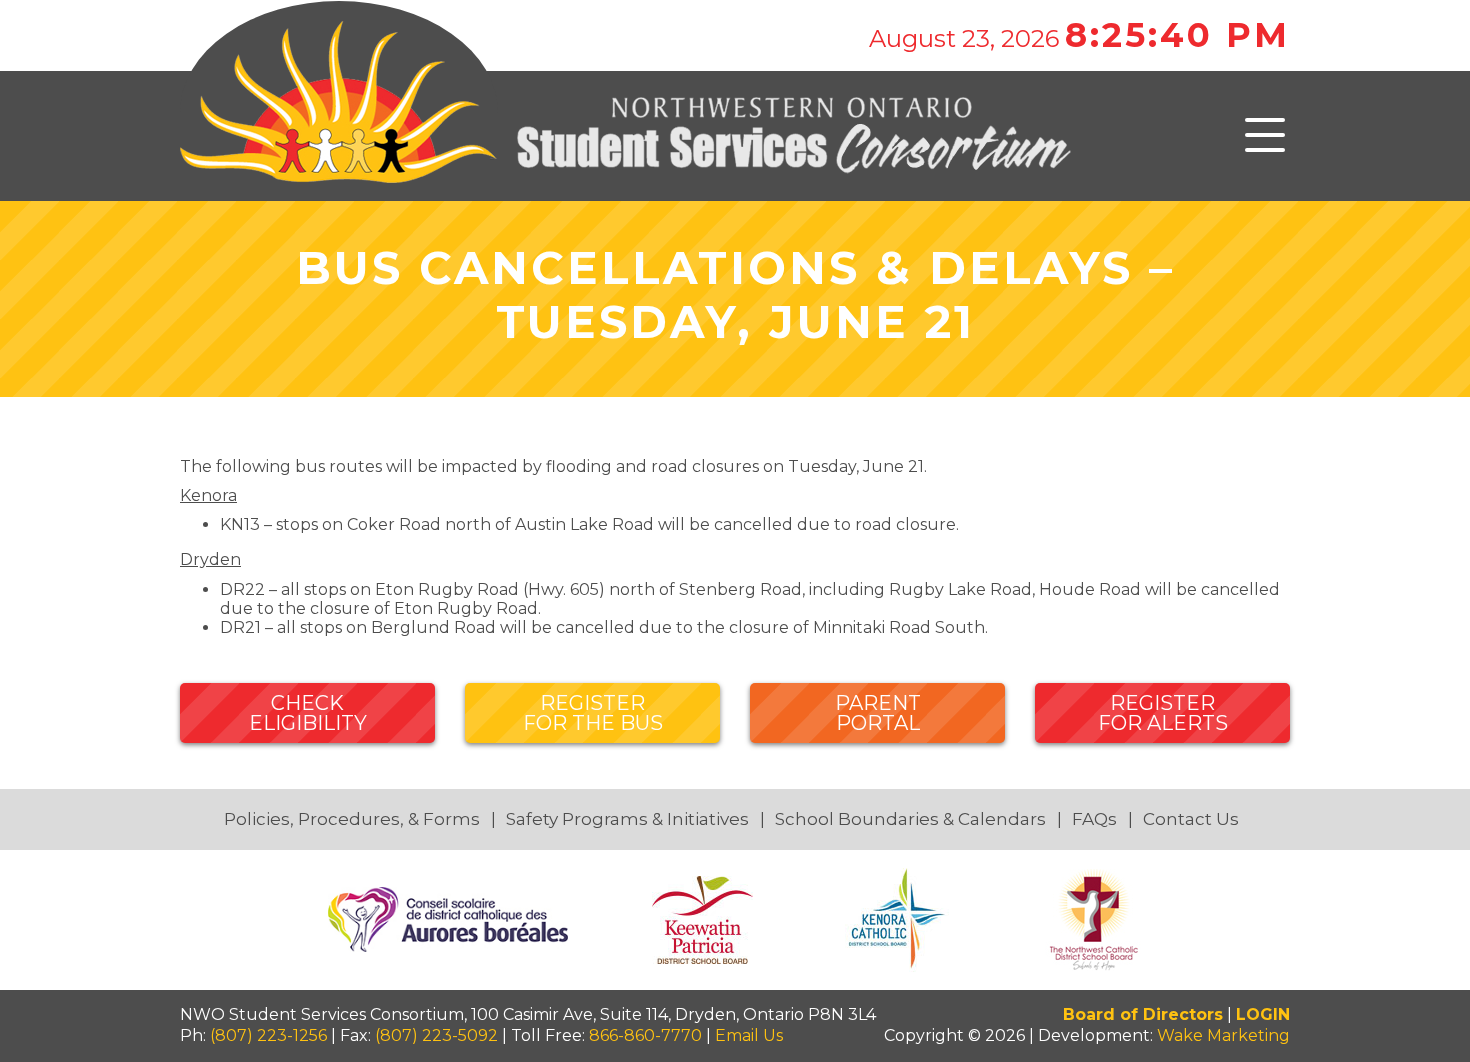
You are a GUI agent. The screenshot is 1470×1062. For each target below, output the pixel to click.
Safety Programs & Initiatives (627, 819)
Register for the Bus (593, 713)
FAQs (1094, 819)
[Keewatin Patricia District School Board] (704, 918)
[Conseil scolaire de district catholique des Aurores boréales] (450, 918)
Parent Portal (878, 713)
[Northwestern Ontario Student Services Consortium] (625, 134)
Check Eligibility (308, 713)
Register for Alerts (1163, 713)
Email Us (749, 1035)
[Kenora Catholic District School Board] (901, 918)
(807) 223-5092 (436, 1035)
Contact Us (1191, 819)
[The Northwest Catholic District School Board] (1094, 918)
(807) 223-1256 (268, 1035)
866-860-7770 (645, 1035)
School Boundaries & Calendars (910, 819)
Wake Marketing (1223, 1035)
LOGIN (1263, 1014)
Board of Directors (1143, 1014)
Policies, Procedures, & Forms (352, 819)
